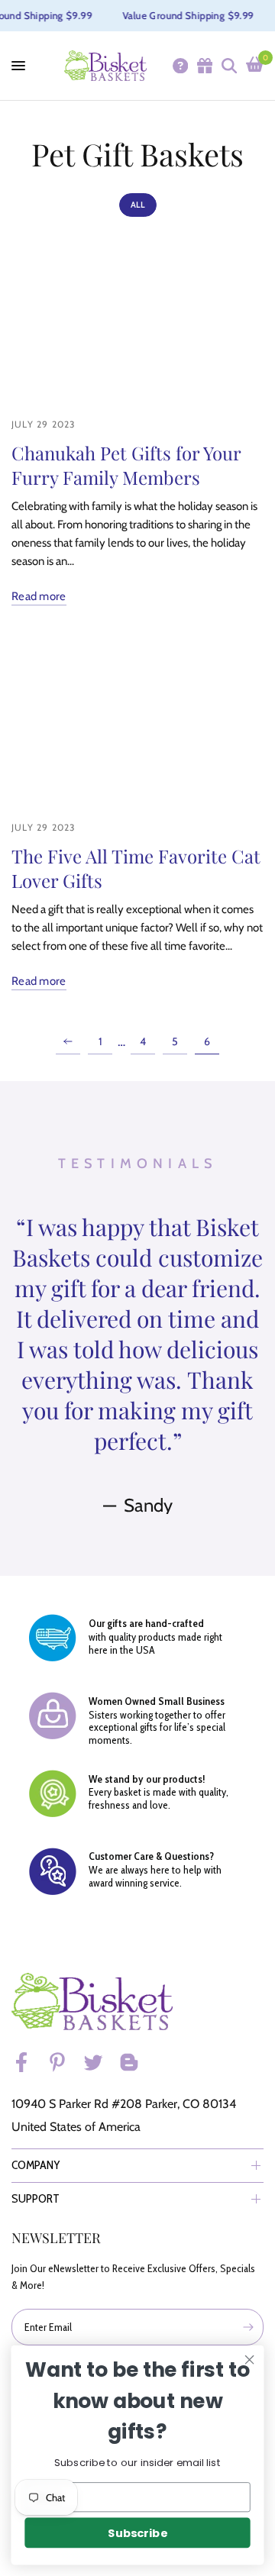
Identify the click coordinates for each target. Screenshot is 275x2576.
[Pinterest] (64, 2062)
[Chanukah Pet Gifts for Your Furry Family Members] (137, 319)
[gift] (204, 66)
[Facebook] (28, 2062)
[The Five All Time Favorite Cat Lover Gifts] (137, 723)
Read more (39, 597)
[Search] (228, 66)
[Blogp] (136, 2062)
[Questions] (180, 66)
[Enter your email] (248, 2327)
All (138, 205)
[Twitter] (100, 2062)
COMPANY (36, 2165)
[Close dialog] (250, 2360)
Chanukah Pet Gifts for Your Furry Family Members (126, 465)
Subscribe (137, 2533)
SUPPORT (36, 2198)
